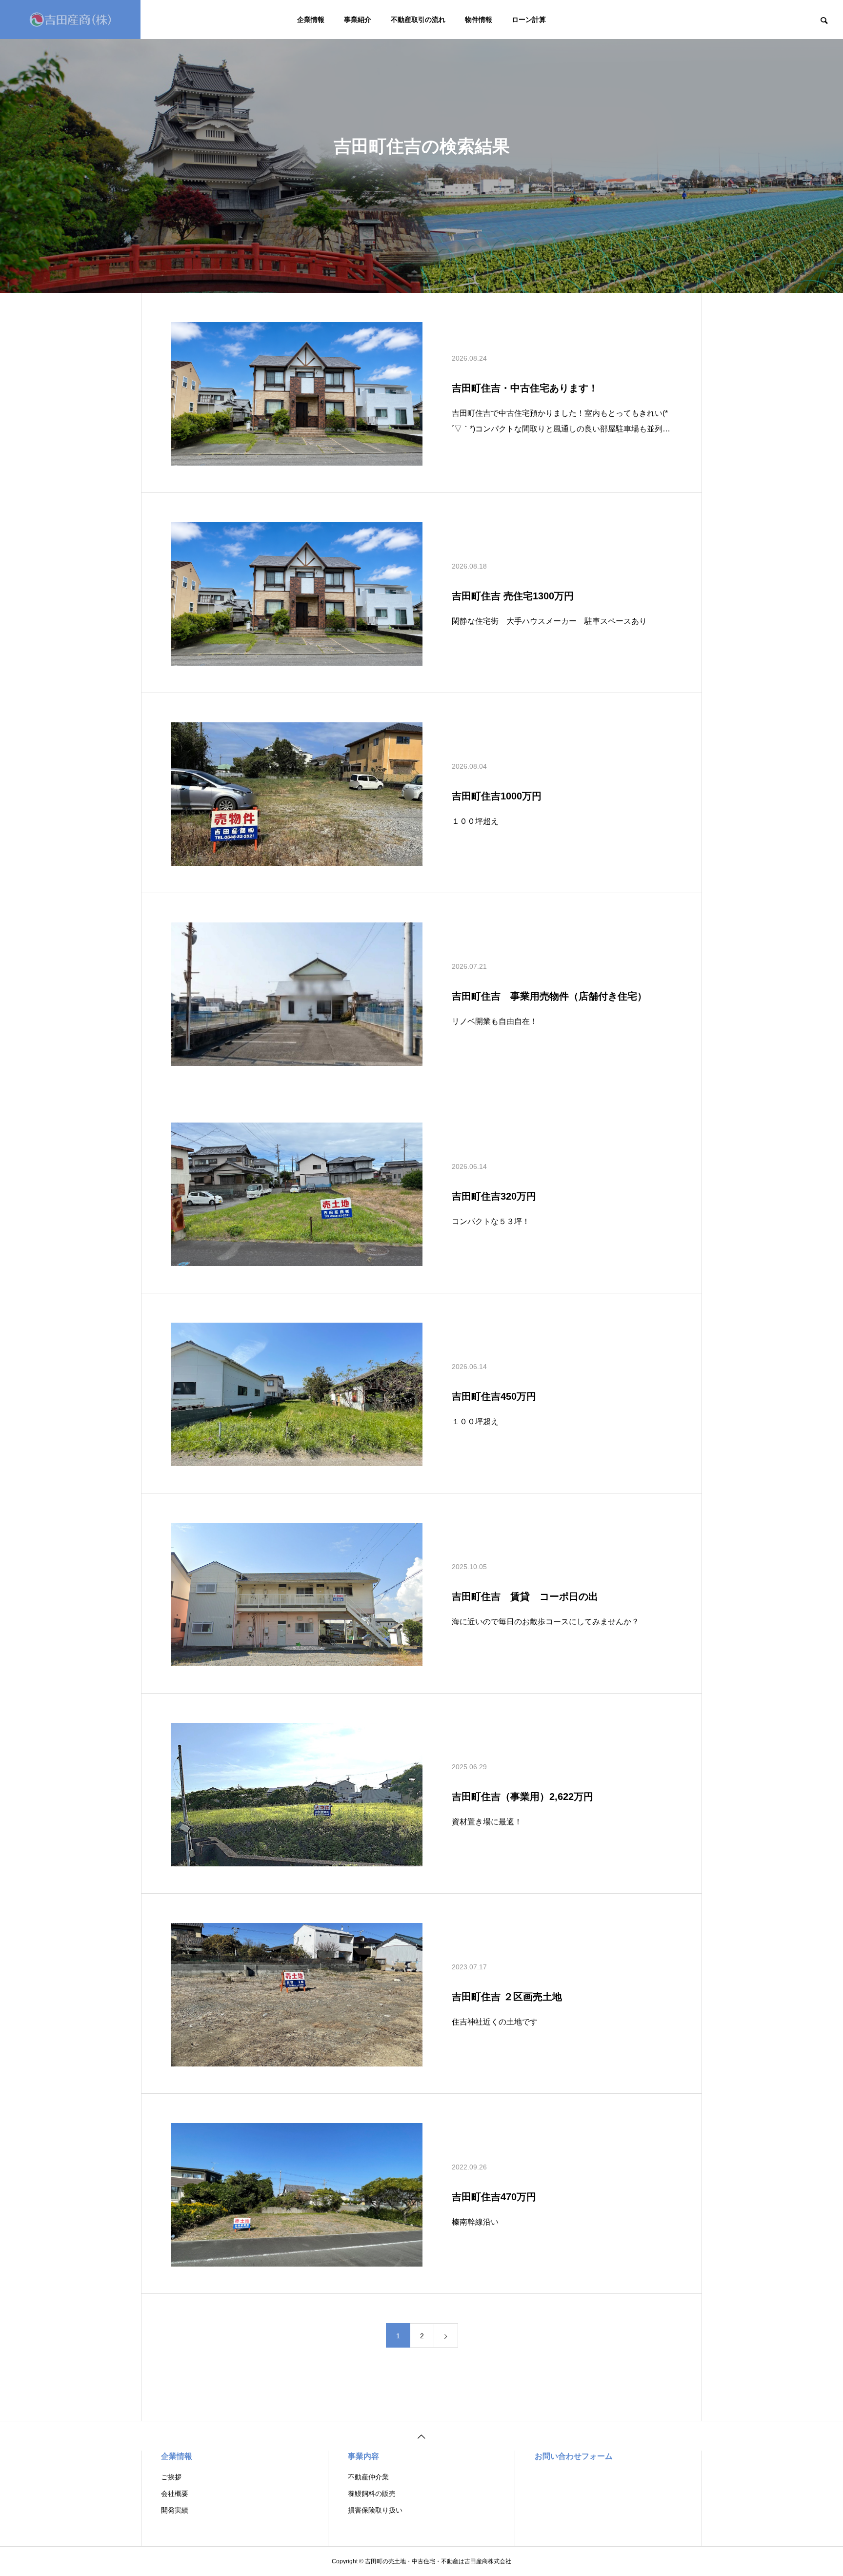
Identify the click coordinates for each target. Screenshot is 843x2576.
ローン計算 (529, 20)
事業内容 (363, 2456)
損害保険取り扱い (375, 2510)
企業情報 (311, 20)
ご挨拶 (171, 2477)
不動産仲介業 (368, 2477)
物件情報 (479, 20)
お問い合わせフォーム (574, 2456)
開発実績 (175, 2510)
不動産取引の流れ (418, 20)
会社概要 (175, 2494)
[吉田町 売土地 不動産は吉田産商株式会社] (70, 20)
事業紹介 (358, 20)
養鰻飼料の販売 (372, 2494)
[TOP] (421, 2436)
